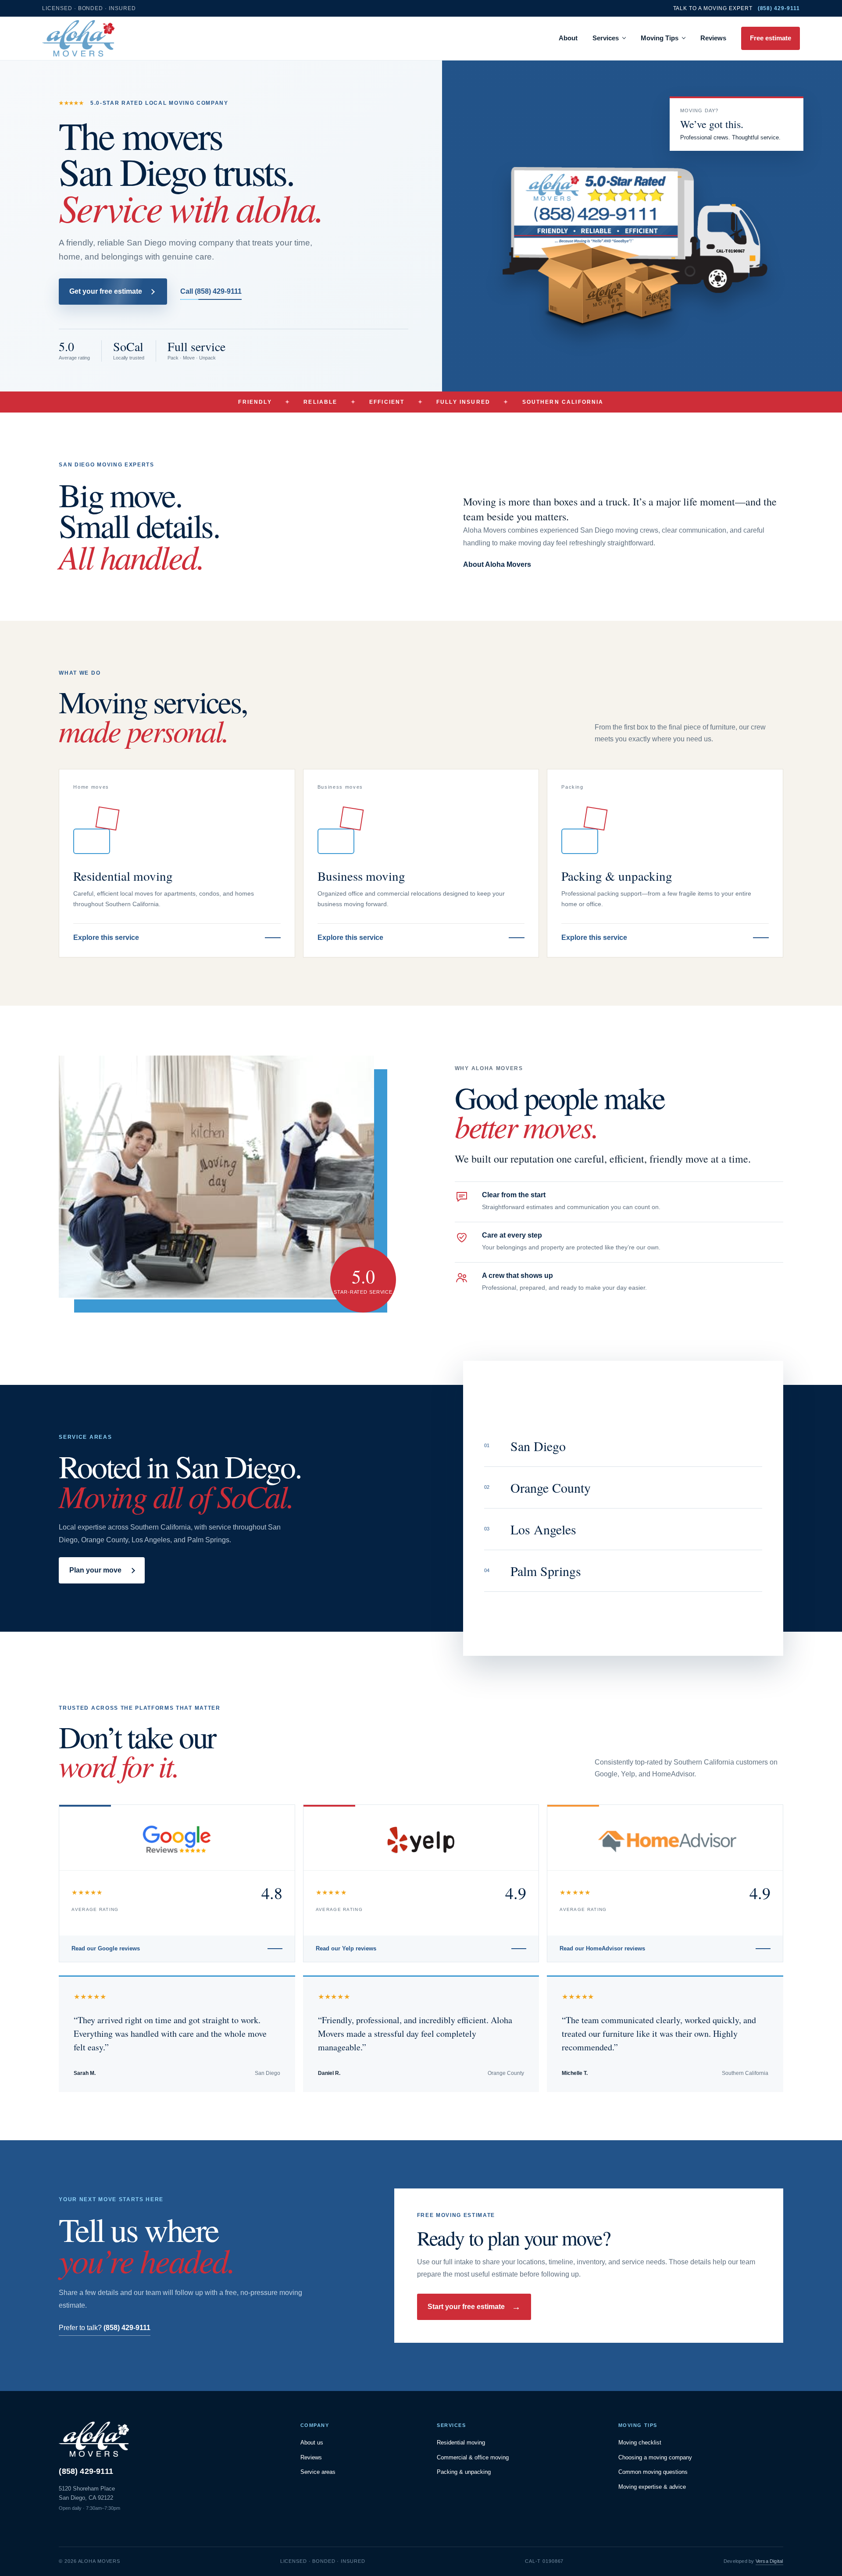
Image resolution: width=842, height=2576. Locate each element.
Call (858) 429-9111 (211, 291)
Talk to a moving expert (737, 8)
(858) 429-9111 (86, 2471)
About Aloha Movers (497, 564)
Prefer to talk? (105, 2328)
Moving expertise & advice (652, 2487)
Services (606, 38)
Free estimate (771, 38)
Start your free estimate (474, 2307)
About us (312, 2443)
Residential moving (461, 2443)
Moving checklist (640, 2443)
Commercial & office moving (473, 2457)
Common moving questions (653, 2472)
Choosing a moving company (655, 2457)
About (568, 38)
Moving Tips (660, 38)
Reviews (713, 38)
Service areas (318, 2472)
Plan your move (95, 1570)
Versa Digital (769, 2561)
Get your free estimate (106, 291)
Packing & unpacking (464, 2472)
